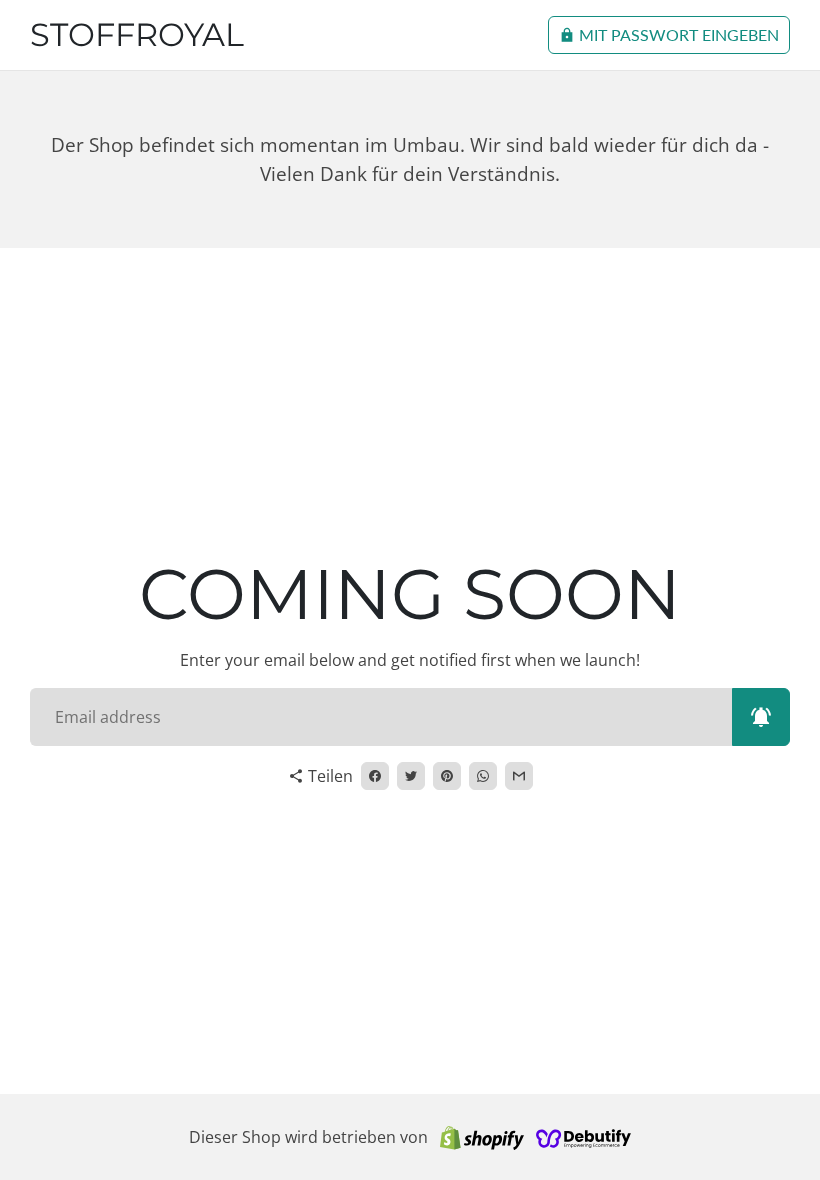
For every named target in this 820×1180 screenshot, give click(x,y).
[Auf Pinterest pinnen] (447, 776)
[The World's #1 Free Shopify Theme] (584, 1137)
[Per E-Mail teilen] (519, 776)
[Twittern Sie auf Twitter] (411, 776)
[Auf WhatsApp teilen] (483, 776)
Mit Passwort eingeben (669, 34)
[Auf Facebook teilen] (375, 776)
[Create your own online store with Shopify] (482, 1137)
